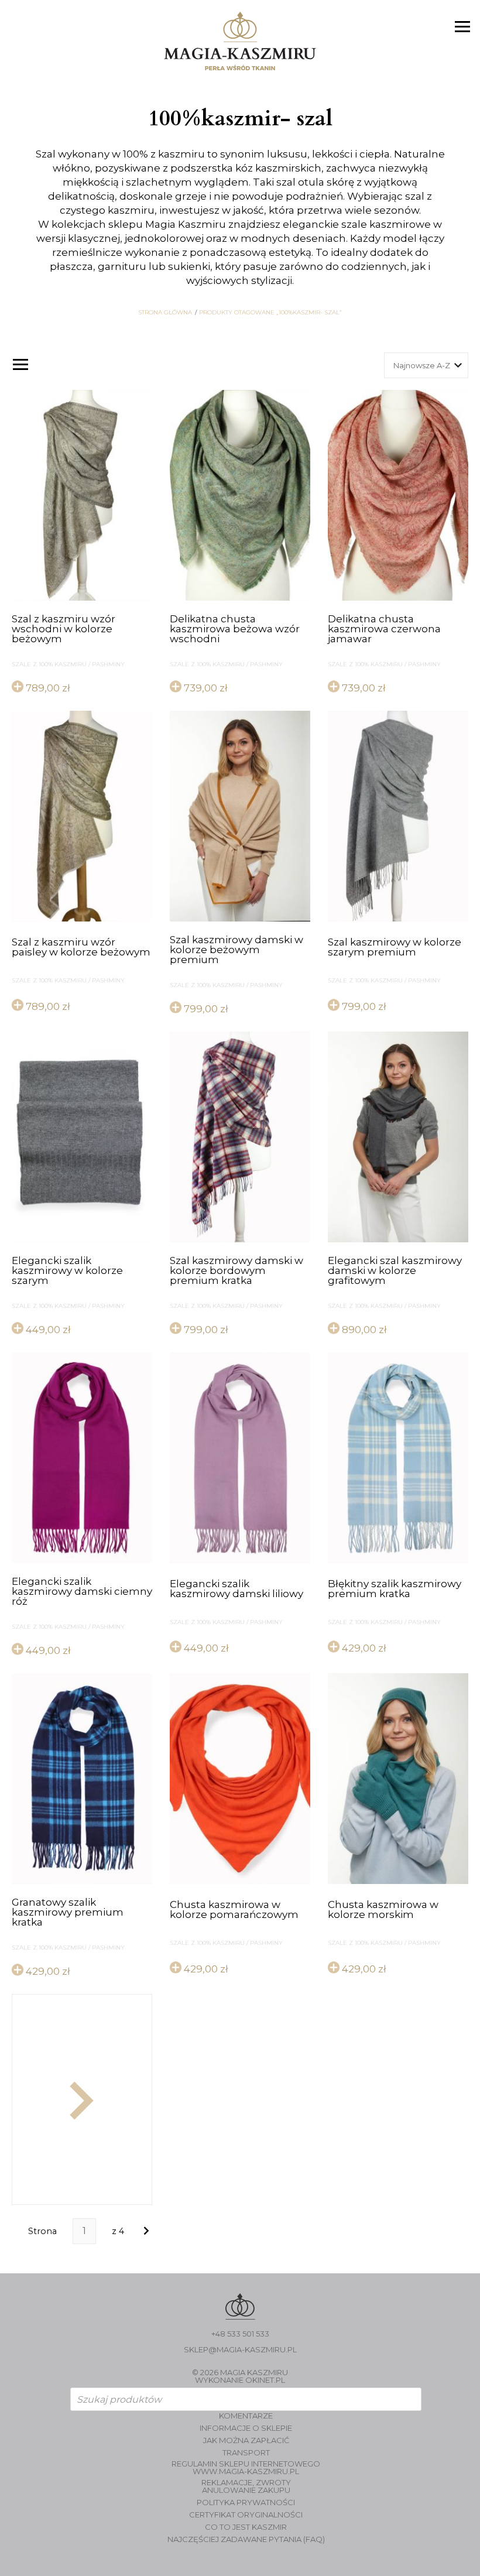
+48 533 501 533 (240, 2334)
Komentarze (246, 2416)
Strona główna (165, 313)
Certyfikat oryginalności (246, 2515)
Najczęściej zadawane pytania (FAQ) (246, 2539)
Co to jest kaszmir (246, 2527)
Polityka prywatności (246, 2503)
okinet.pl (265, 2380)
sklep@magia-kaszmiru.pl (240, 2350)
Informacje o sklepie (246, 2428)
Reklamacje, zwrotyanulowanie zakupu (246, 2486)
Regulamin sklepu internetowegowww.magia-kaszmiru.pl (246, 2468)
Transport (246, 2453)
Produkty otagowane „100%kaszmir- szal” (270, 313)
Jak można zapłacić (246, 2440)
